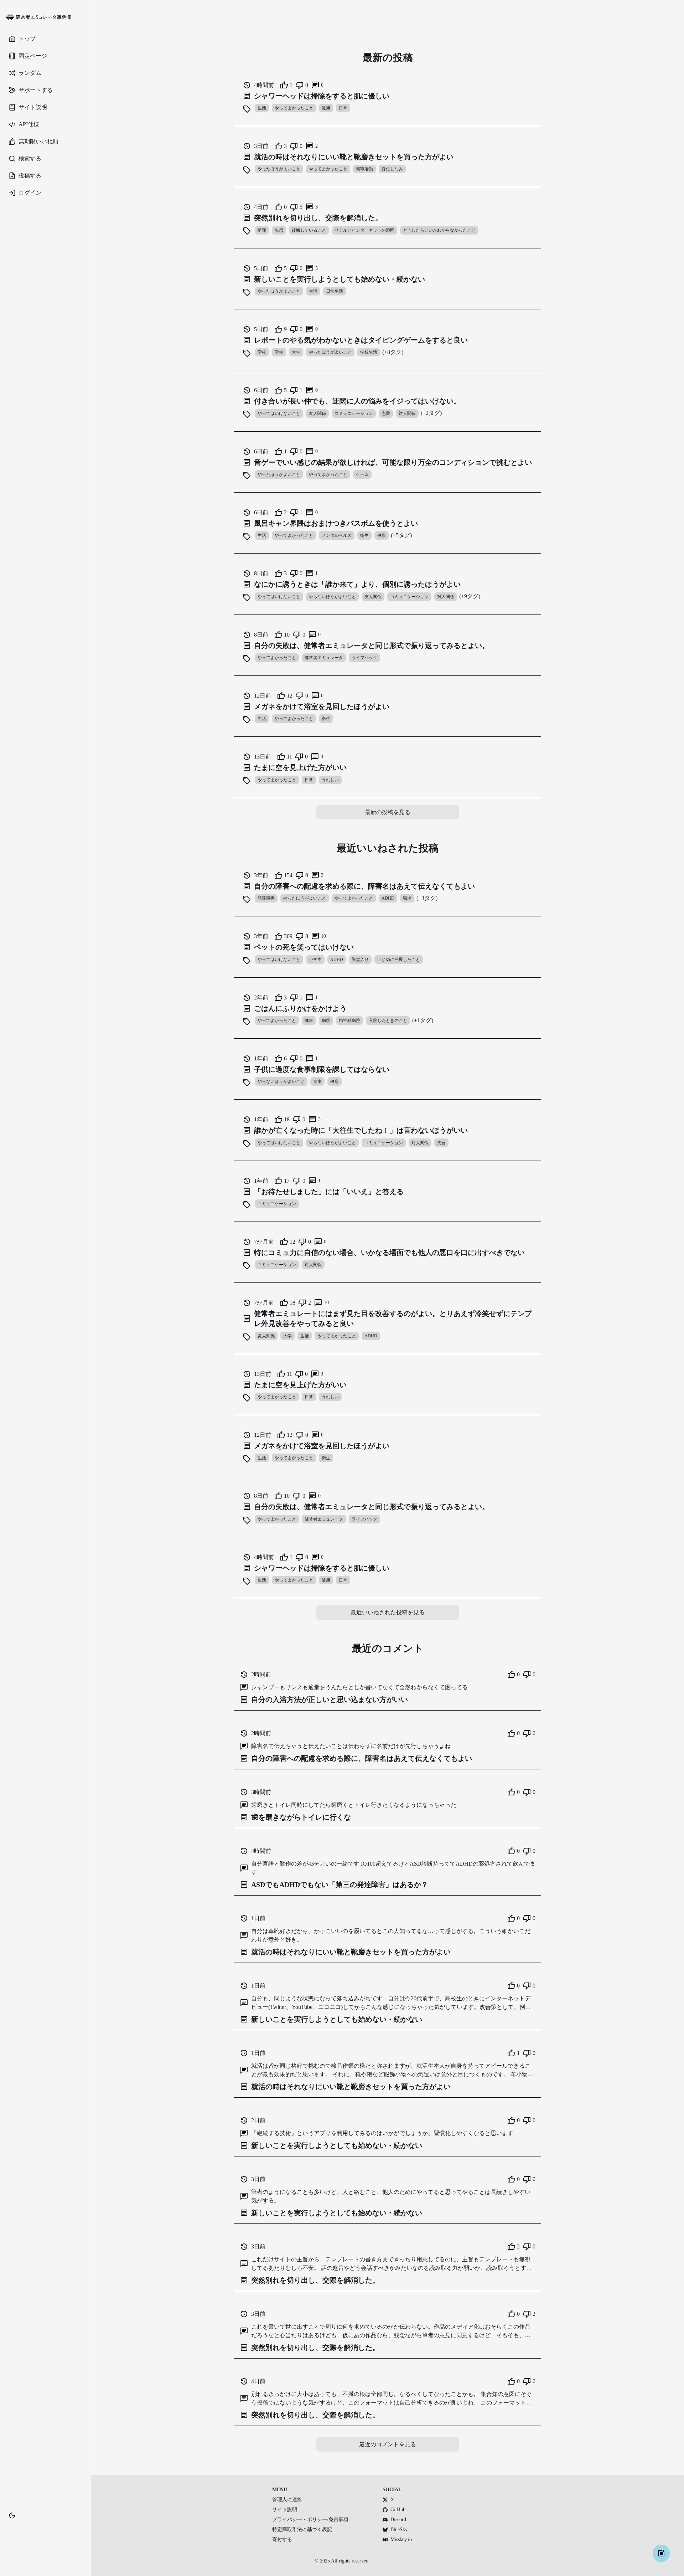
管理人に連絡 (287, 2500)
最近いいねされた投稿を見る (388, 1612)
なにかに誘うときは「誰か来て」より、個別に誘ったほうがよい (357, 584)
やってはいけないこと (279, 413)
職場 (407, 898)
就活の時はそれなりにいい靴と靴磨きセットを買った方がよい (354, 157)
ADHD (388, 898)
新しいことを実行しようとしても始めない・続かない (340, 279)
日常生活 (335, 291)
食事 (317, 1081)
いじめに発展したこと (399, 960)
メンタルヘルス (337, 535)
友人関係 (317, 413)
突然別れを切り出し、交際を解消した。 (318, 218)
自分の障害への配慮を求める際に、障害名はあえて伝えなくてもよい (364, 886)
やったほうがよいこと (279, 169)
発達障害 (266, 898)
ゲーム (362, 474)
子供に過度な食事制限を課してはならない (322, 1069)
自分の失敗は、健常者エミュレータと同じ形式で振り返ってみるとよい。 (372, 646)
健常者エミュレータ (324, 658)
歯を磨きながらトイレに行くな (301, 1817)
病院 (326, 1020)
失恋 (279, 230)
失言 (441, 1143)
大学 (296, 352)
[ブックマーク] (45, 2526)
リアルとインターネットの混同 (364, 230)
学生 (279, 352)
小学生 (315, 960)
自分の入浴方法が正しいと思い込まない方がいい (330, 1700)
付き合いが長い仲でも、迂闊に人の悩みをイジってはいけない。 (357, 401)
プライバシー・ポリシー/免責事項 (310, 2520)
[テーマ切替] (12, 2515)
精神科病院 (349, 1020)
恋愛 (386, 413)
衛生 (364, 535)
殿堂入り (360, 960)
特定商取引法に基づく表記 (302, 2529)
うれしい (330, 780)
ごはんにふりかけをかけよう (300, 1008)
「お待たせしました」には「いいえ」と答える (329, 1192)
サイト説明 (285, 2510)
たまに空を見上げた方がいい (300, 767)
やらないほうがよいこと (332, 597)
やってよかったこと (294, 108)
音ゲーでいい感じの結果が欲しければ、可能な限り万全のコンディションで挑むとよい (393, 462)
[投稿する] (661, 2553)
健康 (326, 108)
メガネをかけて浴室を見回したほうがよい (322, 706)
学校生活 (369, 352)
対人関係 (407, 413)
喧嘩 (262, 230)
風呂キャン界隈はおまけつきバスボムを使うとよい (336, 523)
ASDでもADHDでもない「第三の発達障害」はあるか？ (340, 1885)
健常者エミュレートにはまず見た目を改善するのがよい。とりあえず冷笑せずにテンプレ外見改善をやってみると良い (393, 1318)
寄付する (282, 2539)
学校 (262, 352)
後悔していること (309, 230)
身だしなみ (392, 169)
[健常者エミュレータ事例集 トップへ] (45, 17)
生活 (262, 108)
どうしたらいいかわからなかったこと (439, 230)
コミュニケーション (354, 413)
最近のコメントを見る (388, 2444)
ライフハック (364, 658)
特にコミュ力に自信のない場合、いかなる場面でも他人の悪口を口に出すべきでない (389, 1253)
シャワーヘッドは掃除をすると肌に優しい (322, 96)
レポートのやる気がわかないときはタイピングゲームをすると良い (361, 340)
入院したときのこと (388, 1020)
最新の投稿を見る (388, 812)
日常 (343, 108)
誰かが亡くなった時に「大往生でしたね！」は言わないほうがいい (361, 1130)
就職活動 (364, 169)
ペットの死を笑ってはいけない (304, 947)
